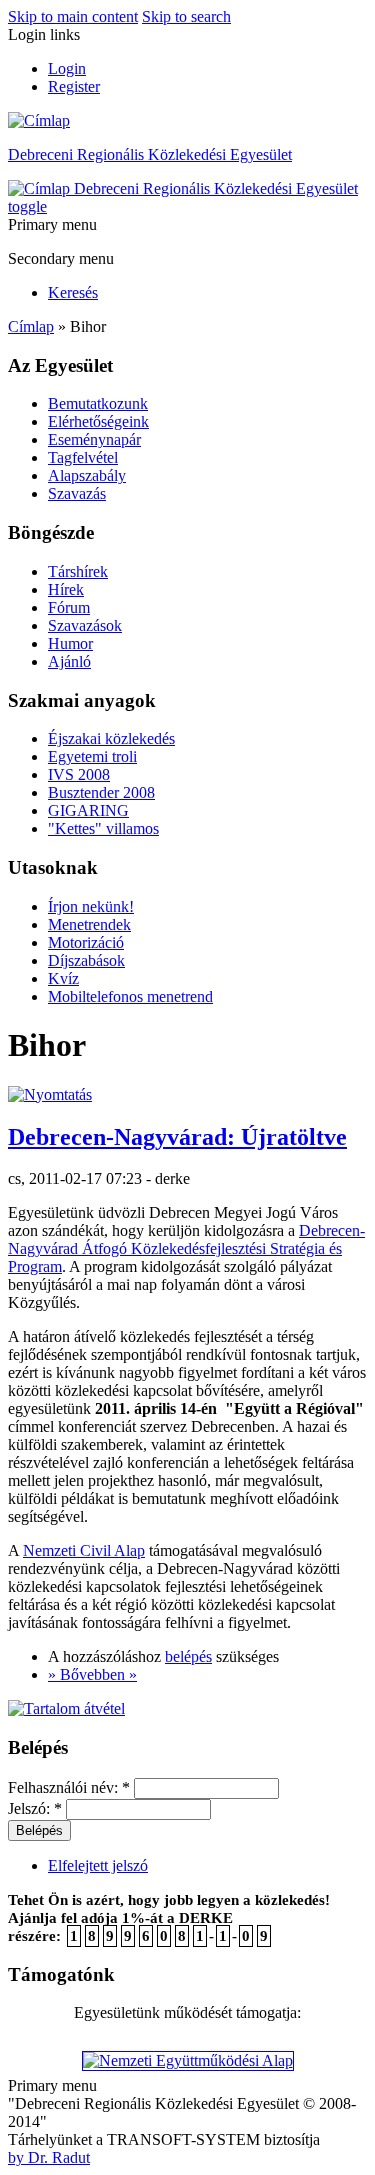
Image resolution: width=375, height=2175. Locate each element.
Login (67, 68)
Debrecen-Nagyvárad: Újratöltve (177, 1137)
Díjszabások (86, 960)
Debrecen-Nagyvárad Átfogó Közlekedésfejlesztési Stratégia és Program (186, 1248)
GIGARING (88, 810)
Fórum (69, 607)
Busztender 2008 (101, 792)
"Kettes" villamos (103, 828)
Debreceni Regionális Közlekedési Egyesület (150, 154)
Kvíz (63, 978)
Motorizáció (86, 942)
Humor (70, 643)
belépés (188, 1656)
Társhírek (78, 571)
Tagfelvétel (83, 457)
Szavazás (77, 493)
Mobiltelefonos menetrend (130, 996)
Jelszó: (35, 1808)
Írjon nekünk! (91, 906)
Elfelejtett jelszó (98, 1865)
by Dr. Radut (49, 2157)
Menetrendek (89, 924)
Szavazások (85, 625)
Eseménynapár (94, 439)
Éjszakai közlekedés (111, 738)
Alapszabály (87, 475)
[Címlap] (39, 120)
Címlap (31, 326)
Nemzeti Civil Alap (84, 1550)
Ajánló (69, 661)
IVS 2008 (79, 774)
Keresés (73, 292)
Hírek (66, 589)
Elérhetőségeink (98, 421)
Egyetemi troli (92, 756)
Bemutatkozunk (98, 403)
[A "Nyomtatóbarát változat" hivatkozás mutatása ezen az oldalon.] (50, 1094)
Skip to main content (73, 16)
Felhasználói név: (69, 1787)
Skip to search (186, 16)
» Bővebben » (92, 1674)
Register (74, 86)
